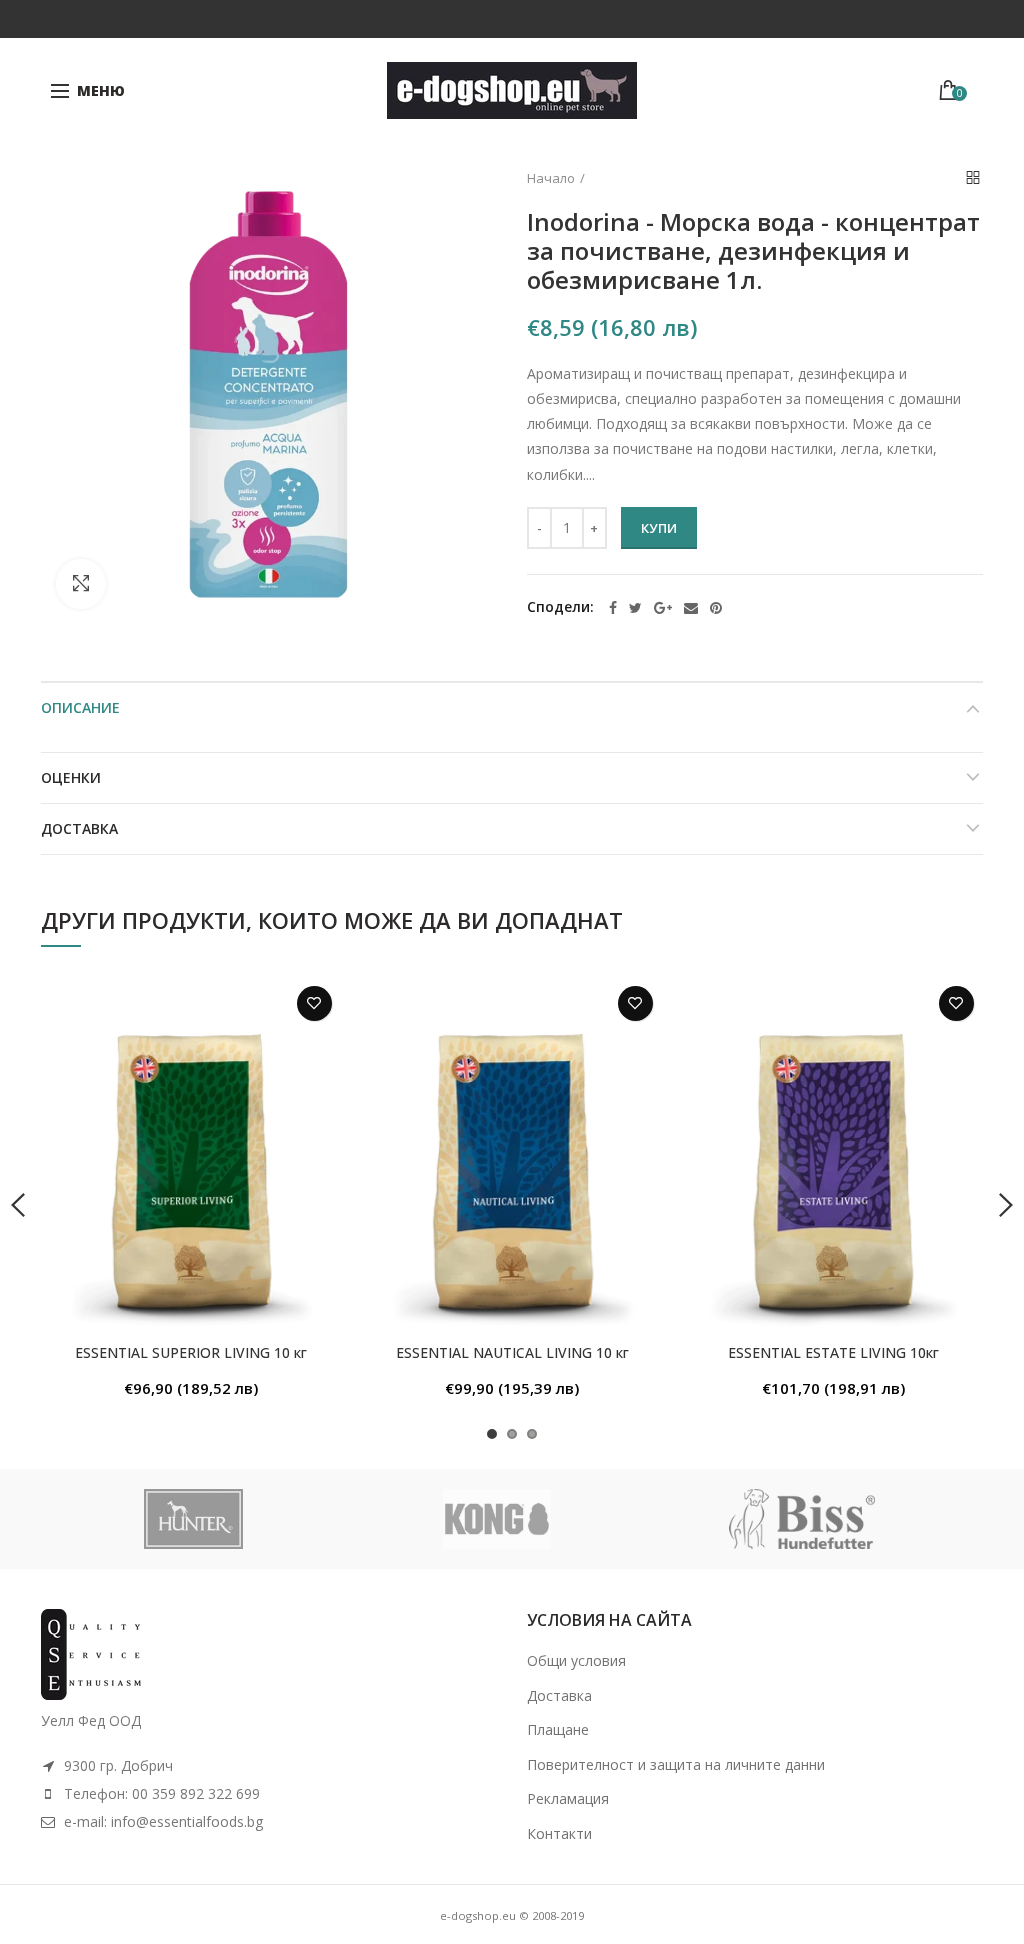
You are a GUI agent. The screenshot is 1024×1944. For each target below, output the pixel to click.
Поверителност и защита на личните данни (676, 1764)
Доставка (79, 828)
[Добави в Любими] (314, 1003)
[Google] (663, 608)
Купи (659, 528)
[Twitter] (635, 608)
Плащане (558, 1729)
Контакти (559, 1833)
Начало (551, 178)
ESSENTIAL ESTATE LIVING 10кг (833, 1353)
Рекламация (568, 1798)
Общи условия (576, 1660)
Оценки (71, 777)
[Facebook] (613, 608)
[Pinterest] (716, 608)
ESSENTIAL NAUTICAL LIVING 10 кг (512, 1353)
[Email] (691, 608)
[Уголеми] (81, 584)
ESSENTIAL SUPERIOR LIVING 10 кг (191, 1353)
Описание (80, 707)
